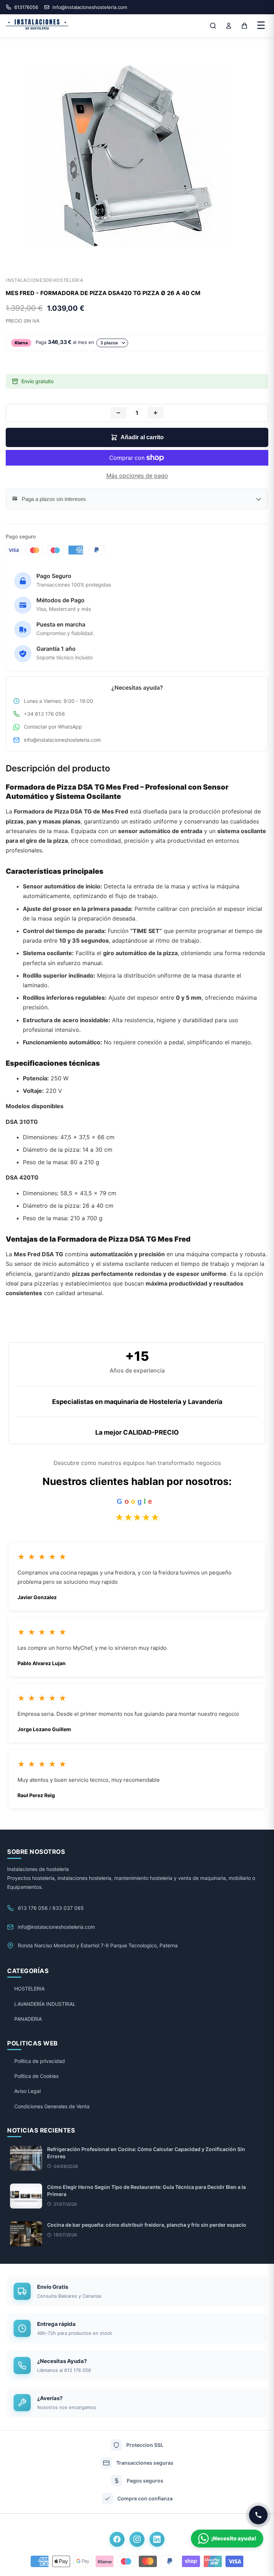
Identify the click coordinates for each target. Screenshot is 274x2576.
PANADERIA (28, 2019)
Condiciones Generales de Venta (52, 2106)
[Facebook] (117, 2539)
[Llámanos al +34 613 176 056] (258, 2515)
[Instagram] (137, 2539)
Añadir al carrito (142, 437)
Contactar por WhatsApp (53, 727)
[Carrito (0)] (244, 26)
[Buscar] (213, 26)
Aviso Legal (27, 2091)
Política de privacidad (40, 2061)
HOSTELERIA (29, 1989)
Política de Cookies (36, 2076)
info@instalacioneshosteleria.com (62, 740)
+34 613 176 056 (44, 714)
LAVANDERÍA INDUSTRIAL (45, 2004)
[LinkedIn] (157, 2539)
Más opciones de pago (137, 476)
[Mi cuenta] (229, 26)
